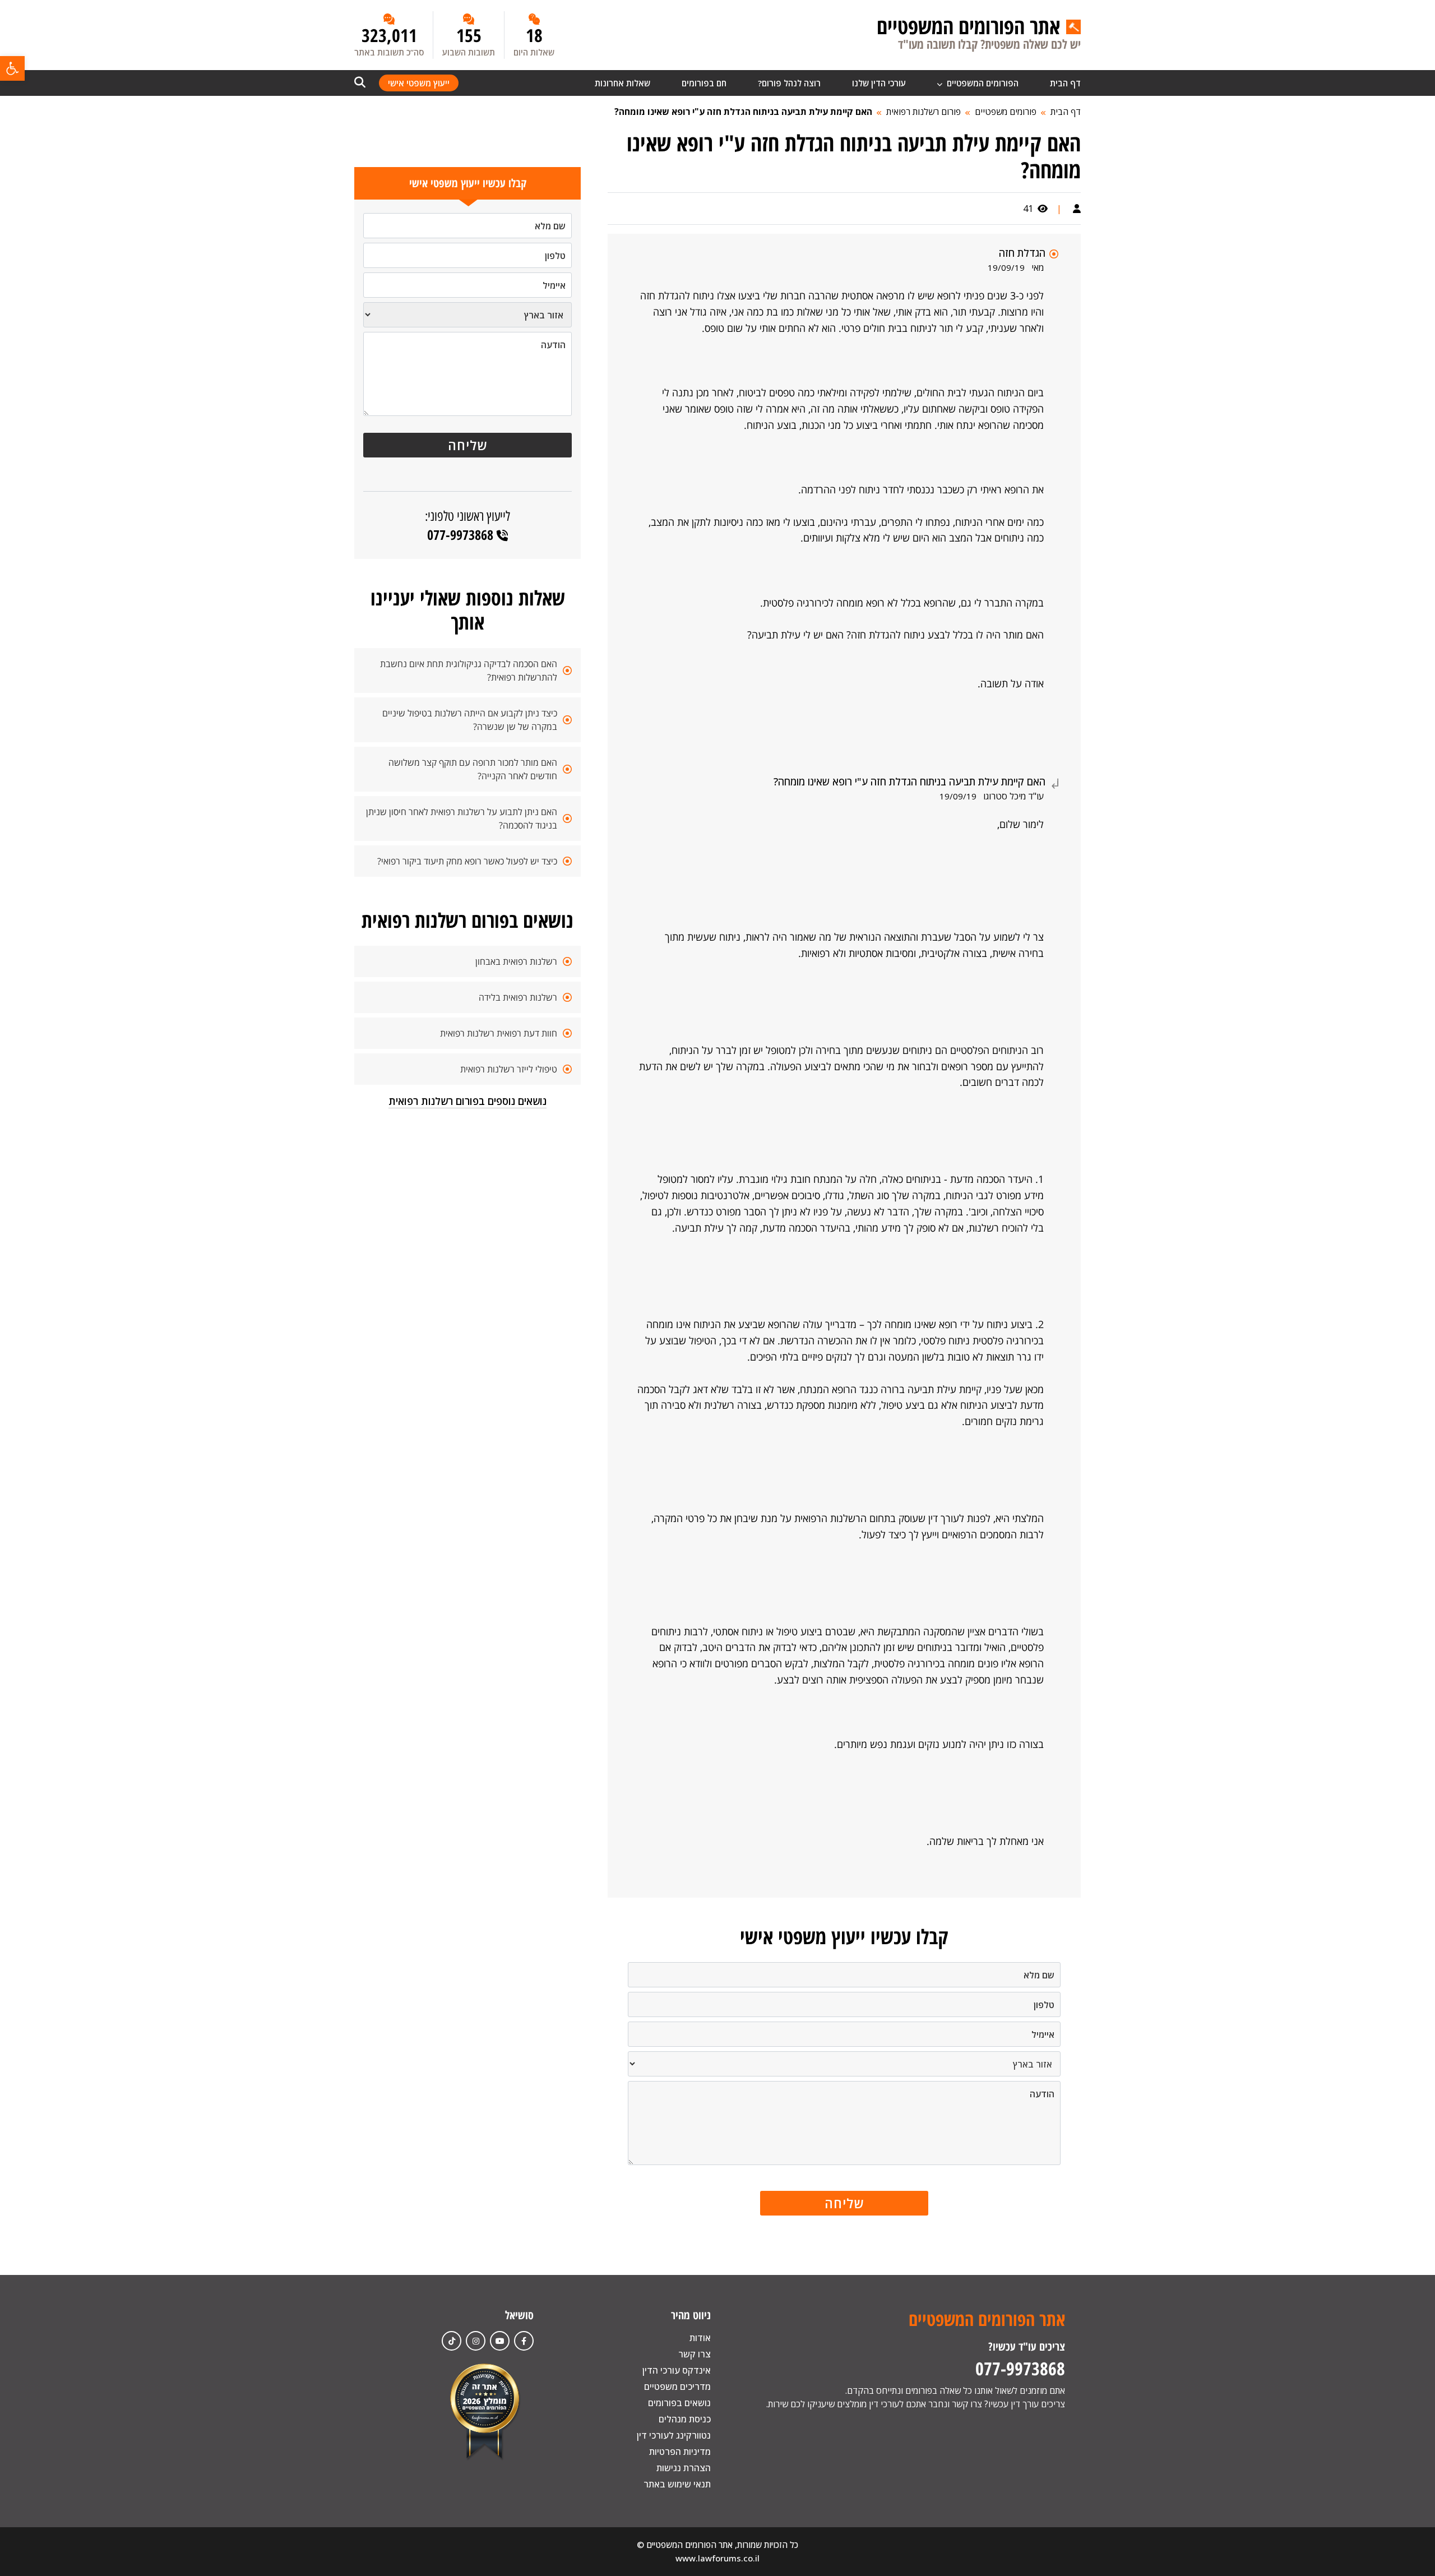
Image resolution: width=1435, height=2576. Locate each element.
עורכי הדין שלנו (879, 83)
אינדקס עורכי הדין (677, 2370)
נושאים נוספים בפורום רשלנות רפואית (467, 1101)
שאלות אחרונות (622, 83)
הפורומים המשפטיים (982, 83)
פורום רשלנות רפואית (924, 112)
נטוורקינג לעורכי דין (674, 2435)
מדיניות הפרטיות (680, 2452)
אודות (700, 2338)
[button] (12, 68)
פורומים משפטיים (1006, 112)
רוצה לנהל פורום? (789, 83)
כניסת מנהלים (685, 2419)
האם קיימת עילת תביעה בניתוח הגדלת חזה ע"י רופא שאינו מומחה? (743, 112)
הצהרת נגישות (684, 2468)
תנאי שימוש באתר (677, 2484)
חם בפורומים (704, 83)
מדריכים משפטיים (677, 2387)
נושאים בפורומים (679, 2403)
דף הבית (1065, 83)
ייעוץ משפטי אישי (419, 83)
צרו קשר (695, 2354)
